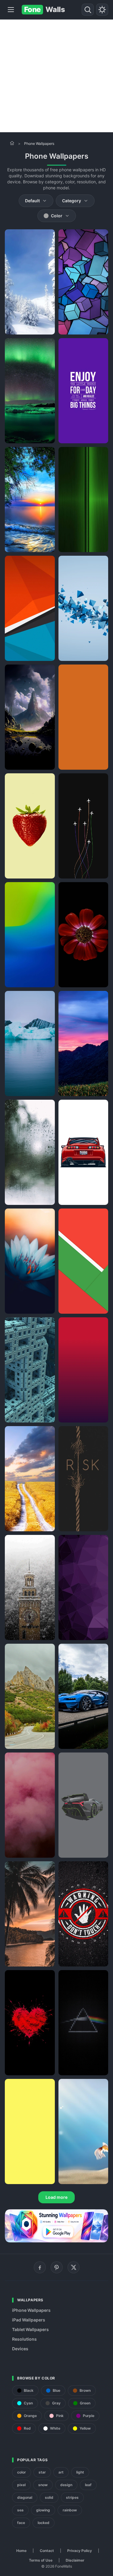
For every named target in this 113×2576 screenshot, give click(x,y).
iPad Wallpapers (29, 2320)
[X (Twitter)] (74, 2267)
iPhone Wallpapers (31, 2310)
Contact (47, 2551)
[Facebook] (40, 2267)
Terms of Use (41, 2560)
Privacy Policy (80, 2551)
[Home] (12, 143)
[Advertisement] (56, 76)
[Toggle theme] (102, 10)
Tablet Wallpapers (30, 2329)
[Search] (88, 10)
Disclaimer (75, 2560)
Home (21, 2551)
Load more (56, 2197)
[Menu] (11, 10)
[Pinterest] (57, 2267)
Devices (20, 2349)
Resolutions (24, 2339)
